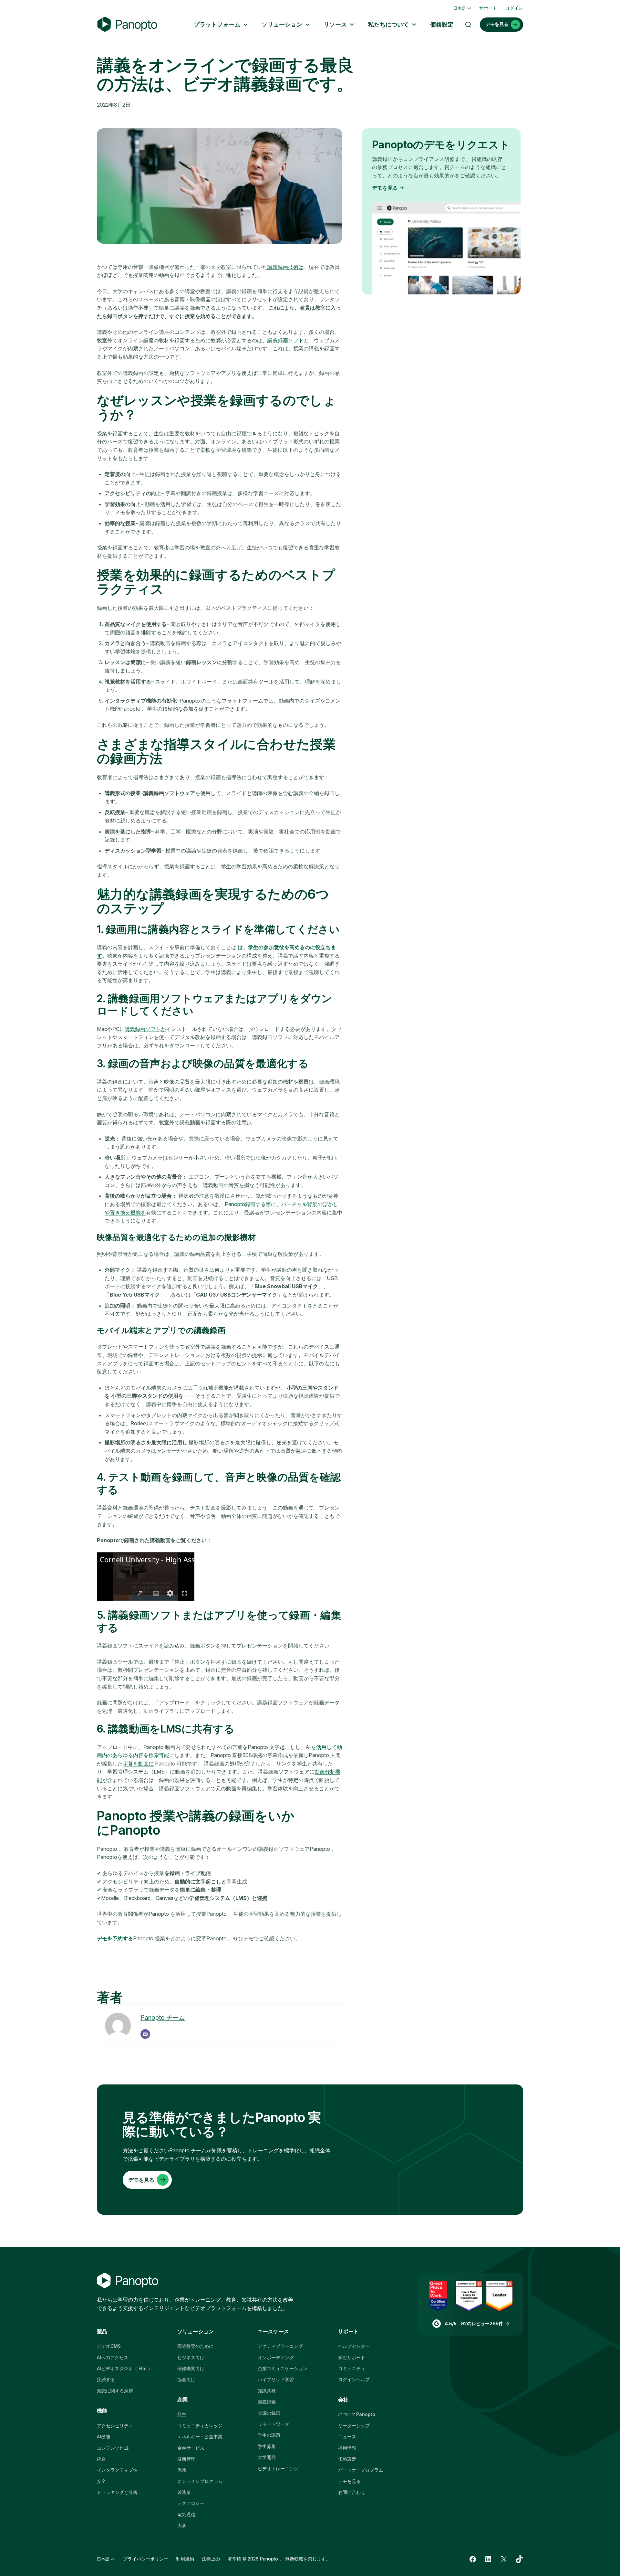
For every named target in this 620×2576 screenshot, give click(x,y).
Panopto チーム (163, 2018)
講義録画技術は (285, 267)
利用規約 (185, 2559)
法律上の (211, 2559)
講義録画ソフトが (145, 1029)
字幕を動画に (138, 1764)
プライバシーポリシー (146, 2559)
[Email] (145, 2034)
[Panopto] (127, 24)
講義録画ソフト (285, 340)
